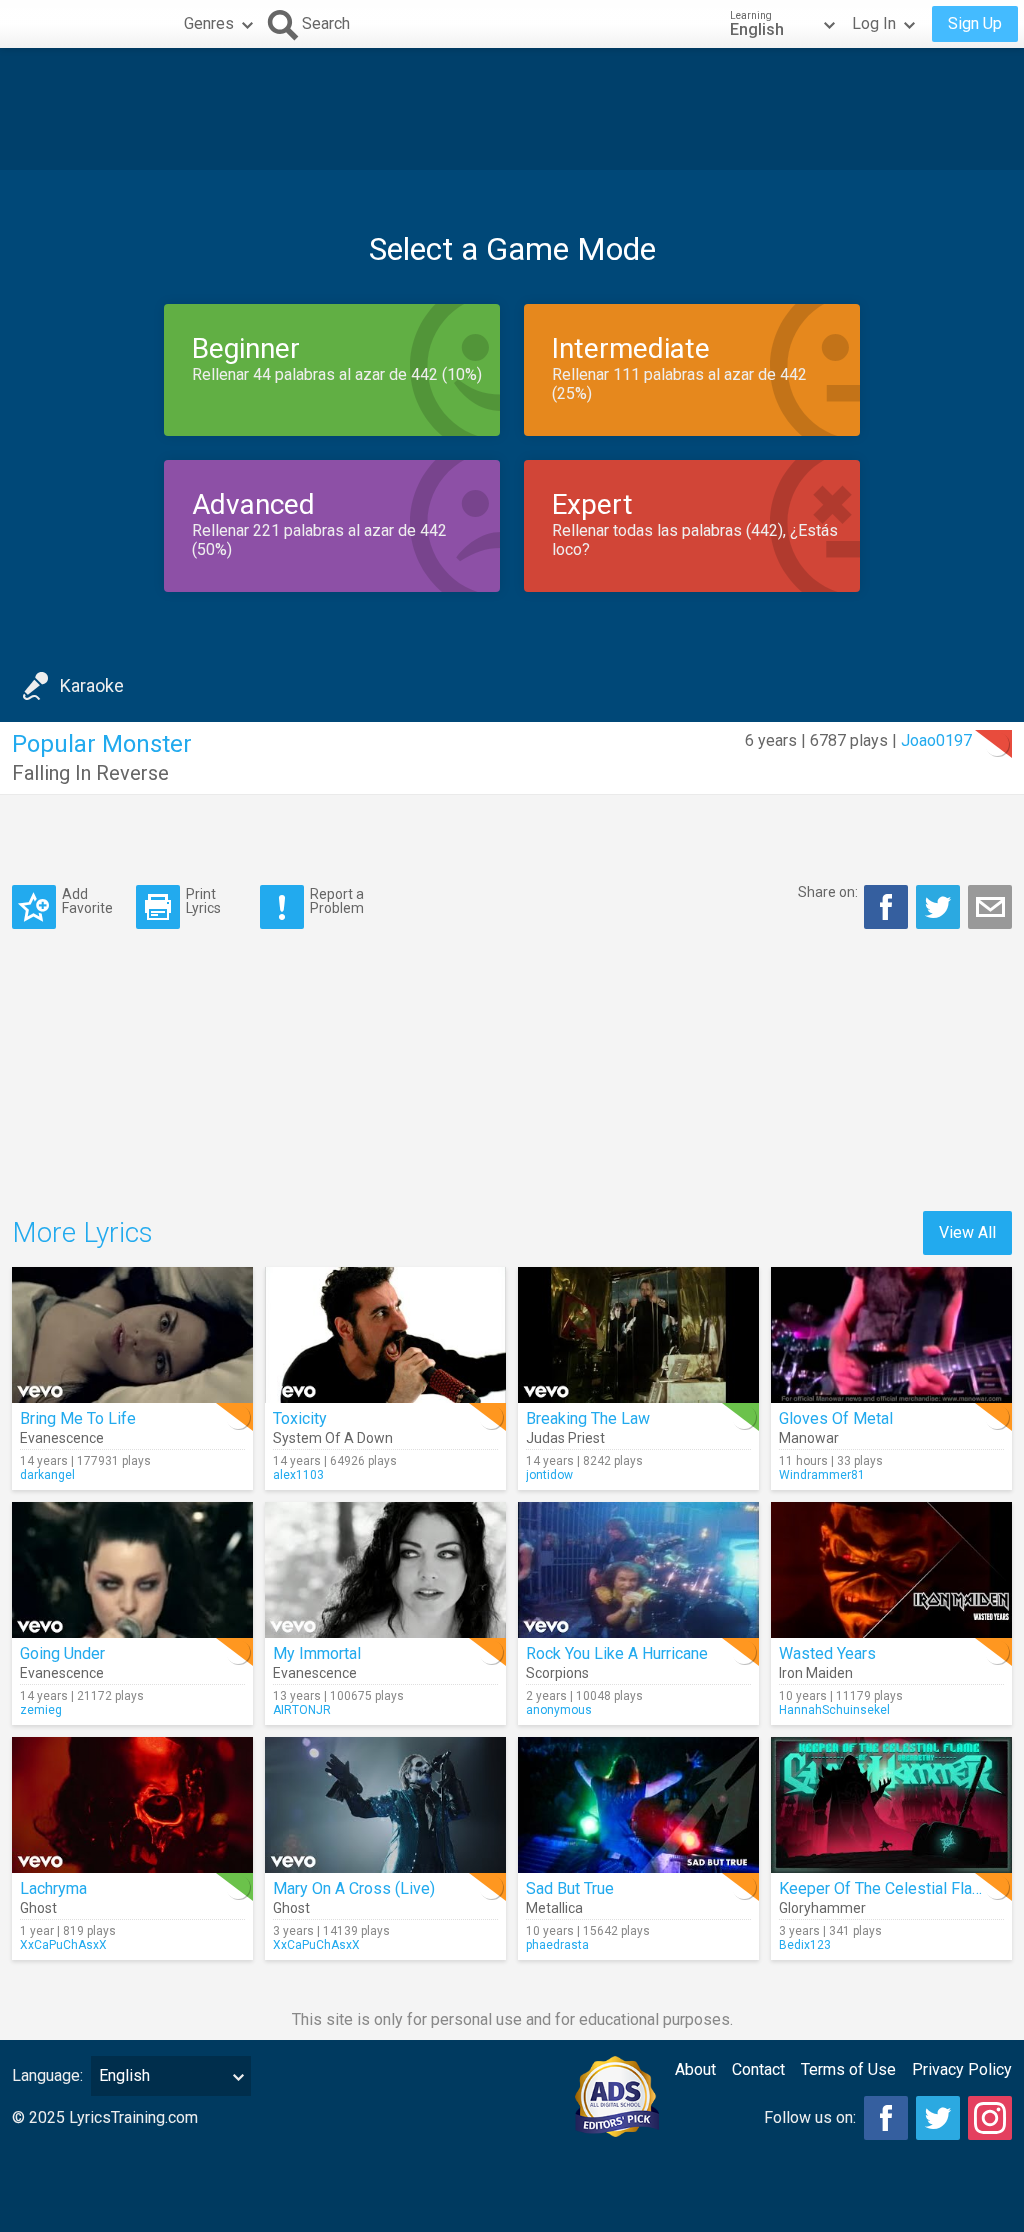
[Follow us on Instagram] (990, 2118)
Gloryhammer (822, 1908)
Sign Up (975, 23)
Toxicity (300, 1418)
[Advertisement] (512, 109)
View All (967, 1232)
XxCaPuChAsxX (63, 1945)
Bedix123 (805, 1945)
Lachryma (53, 1888)
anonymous (559, 1710)
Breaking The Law (588, 1418)
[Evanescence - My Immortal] (385, 1570)
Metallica (554, 1908)
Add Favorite (87, 900)
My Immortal (317, 1653)
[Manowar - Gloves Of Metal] (891, 1335)
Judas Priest (565, 1438)
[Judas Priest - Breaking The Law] (638, 1335)
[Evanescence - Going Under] (132, 1570)
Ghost (38, 1908)
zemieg (41, 1710)
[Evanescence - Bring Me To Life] (132, 1335)
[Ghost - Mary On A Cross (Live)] (385, 1805)
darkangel (47, 1475)
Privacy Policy (962, 2069)
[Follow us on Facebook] (886, 2118)
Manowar (809, 1438)
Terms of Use (848, 2069)
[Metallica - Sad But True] (638, 1805)
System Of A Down (333, 1438)
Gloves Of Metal (836, 1418)
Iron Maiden (816, 1673)
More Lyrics (82, 1232)
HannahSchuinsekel (834, 1710)
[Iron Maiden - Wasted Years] (891, 1570)
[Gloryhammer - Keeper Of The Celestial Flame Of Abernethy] (891, 1805)
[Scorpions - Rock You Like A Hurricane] (638, 1570)
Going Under (62, 1653)
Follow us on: (810, 2117)
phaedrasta (557, 1945)
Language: (47, 2075)
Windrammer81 (822, 1475)
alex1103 (298, 1475)
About (695, 2069)
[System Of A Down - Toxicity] (385, 1335)
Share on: (828, 892)
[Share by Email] (990, 907)
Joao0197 (936, 740)
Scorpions (557, 1673)
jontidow (549, 1475)
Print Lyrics (203, 900)
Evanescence (62, 1438)
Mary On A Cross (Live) (354, 1888)
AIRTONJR (302, 1710)
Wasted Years (827, 1653)
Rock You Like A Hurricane (617, 1653)
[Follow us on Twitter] (938, 2118)
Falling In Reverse (90, 773)
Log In (874, 23)
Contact (758, 2069)
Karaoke (92, 685)
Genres (209, 23)
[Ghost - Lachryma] (132, 1805)
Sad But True (570, 1888)
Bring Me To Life (78, 1418)
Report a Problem (337, 900)
